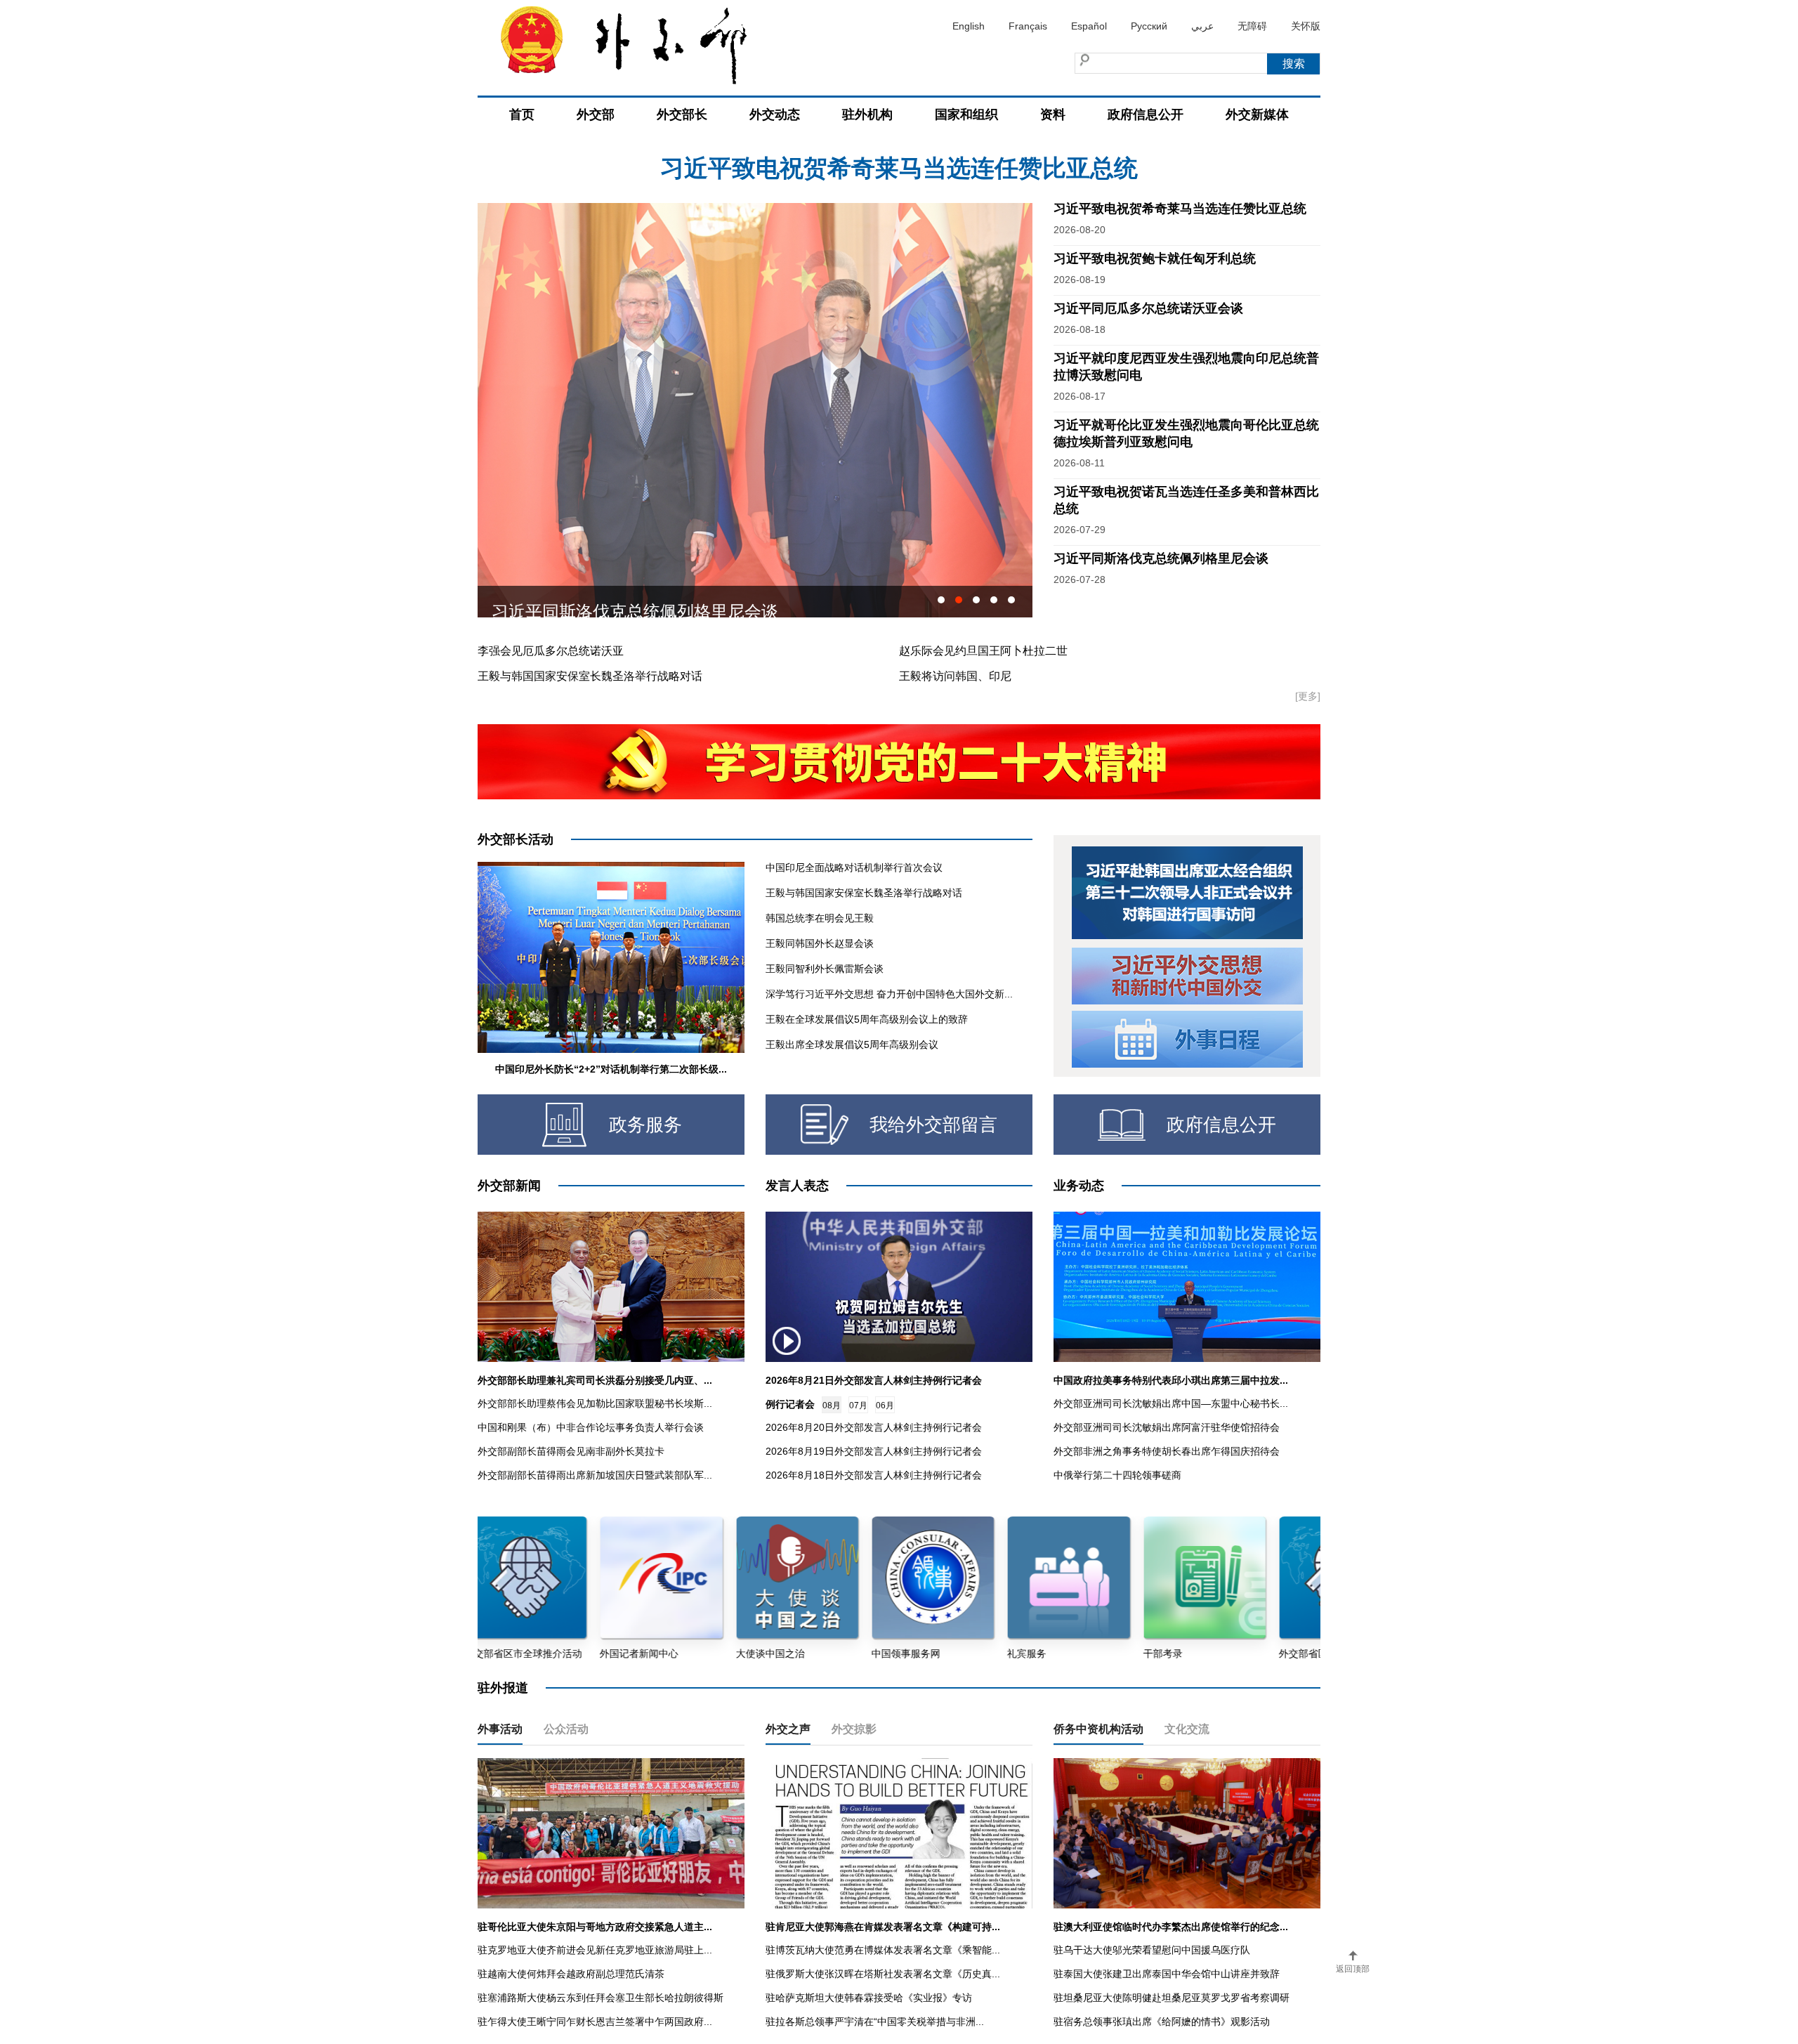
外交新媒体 (1257, 114)
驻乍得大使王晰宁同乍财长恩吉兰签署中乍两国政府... (595, 2022)
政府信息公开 (1146, 114)
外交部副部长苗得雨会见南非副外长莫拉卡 (571, 1451)
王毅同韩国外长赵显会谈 (820, 943)
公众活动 (566, 1729)
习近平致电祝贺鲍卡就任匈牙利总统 (899, 168)
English (969, 26)
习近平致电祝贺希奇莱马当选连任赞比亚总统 (1180, 209)
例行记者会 (790, 1404)
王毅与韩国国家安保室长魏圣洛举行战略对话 (590, 676)
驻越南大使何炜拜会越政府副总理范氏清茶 (571, 1974)
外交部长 (682, 114)
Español (1089, 26)
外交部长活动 (516, 839)
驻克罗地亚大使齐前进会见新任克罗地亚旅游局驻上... (595, 1950)
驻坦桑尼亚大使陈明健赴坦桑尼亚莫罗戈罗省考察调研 (1172, 1998)
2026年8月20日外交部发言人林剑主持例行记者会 (874, 1427)
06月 (885, 1406)
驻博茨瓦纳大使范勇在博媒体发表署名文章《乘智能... (883, 1950)
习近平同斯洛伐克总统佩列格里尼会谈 (1161, 558)
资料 (1053, 114)
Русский (1149, 26)
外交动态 (775, 114)
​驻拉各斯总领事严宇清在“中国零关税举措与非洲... (875, 2022)
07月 (858, 1406)
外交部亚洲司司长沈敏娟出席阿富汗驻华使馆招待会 (1167, 1427)
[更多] (1308, 696)
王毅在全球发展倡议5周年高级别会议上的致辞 (867, 1019)
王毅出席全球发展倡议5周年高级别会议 (852, 1044)
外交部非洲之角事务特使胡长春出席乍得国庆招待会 (1167, 1451)
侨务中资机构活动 (1098, 1729)
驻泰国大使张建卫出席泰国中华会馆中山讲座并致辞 (1167, 1974)
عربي (1202, 26)
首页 (522, 114)
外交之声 (788, 1729)
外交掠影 (854, 1729)
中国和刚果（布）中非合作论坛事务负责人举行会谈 (591, 1427)
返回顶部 (1353, 1969)
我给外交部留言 (933, 1125)
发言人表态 (797, 1186)
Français (1028, 26)
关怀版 (1306, 26)
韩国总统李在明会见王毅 (820, 918)
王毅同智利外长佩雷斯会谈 (825, 969)
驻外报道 (503, 1688)
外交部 (596, 114)
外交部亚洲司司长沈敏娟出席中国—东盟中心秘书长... (1171, 1403)
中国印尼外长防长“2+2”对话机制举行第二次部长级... (611, 1069)
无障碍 (1252, 26)
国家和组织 (966, 114)
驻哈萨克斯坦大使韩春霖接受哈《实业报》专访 (869, 1998)
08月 (832, 1406)
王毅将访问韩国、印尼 (955, 676)
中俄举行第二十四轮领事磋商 (1117, 1475)
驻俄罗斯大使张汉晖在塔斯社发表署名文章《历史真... (883, 1974)
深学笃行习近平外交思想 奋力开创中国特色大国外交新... (889, 994)
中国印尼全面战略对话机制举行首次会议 (854, 867)
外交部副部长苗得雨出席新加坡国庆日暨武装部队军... (595, 1475)
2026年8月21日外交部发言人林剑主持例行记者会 (874, 1380)
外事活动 (500, 1729)
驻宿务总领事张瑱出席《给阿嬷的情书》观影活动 (1162, 2022)
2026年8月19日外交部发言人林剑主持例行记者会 (874, 1451)
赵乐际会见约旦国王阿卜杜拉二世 (983, 651)
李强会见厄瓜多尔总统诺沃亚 (551, 651)
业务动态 (1079, 1186)
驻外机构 (867, 114)
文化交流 (1187, 1729)
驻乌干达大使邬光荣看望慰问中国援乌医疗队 (1152, 1950)
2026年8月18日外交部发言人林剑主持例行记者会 (874, 1475)
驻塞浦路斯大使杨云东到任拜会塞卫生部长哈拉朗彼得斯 (601, 1998)
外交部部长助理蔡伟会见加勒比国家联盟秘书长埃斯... (595, 1403)
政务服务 (645, 1125)
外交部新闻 (509, 1186)
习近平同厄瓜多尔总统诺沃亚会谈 (1148, 308)
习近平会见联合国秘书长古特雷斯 (618, 602)
